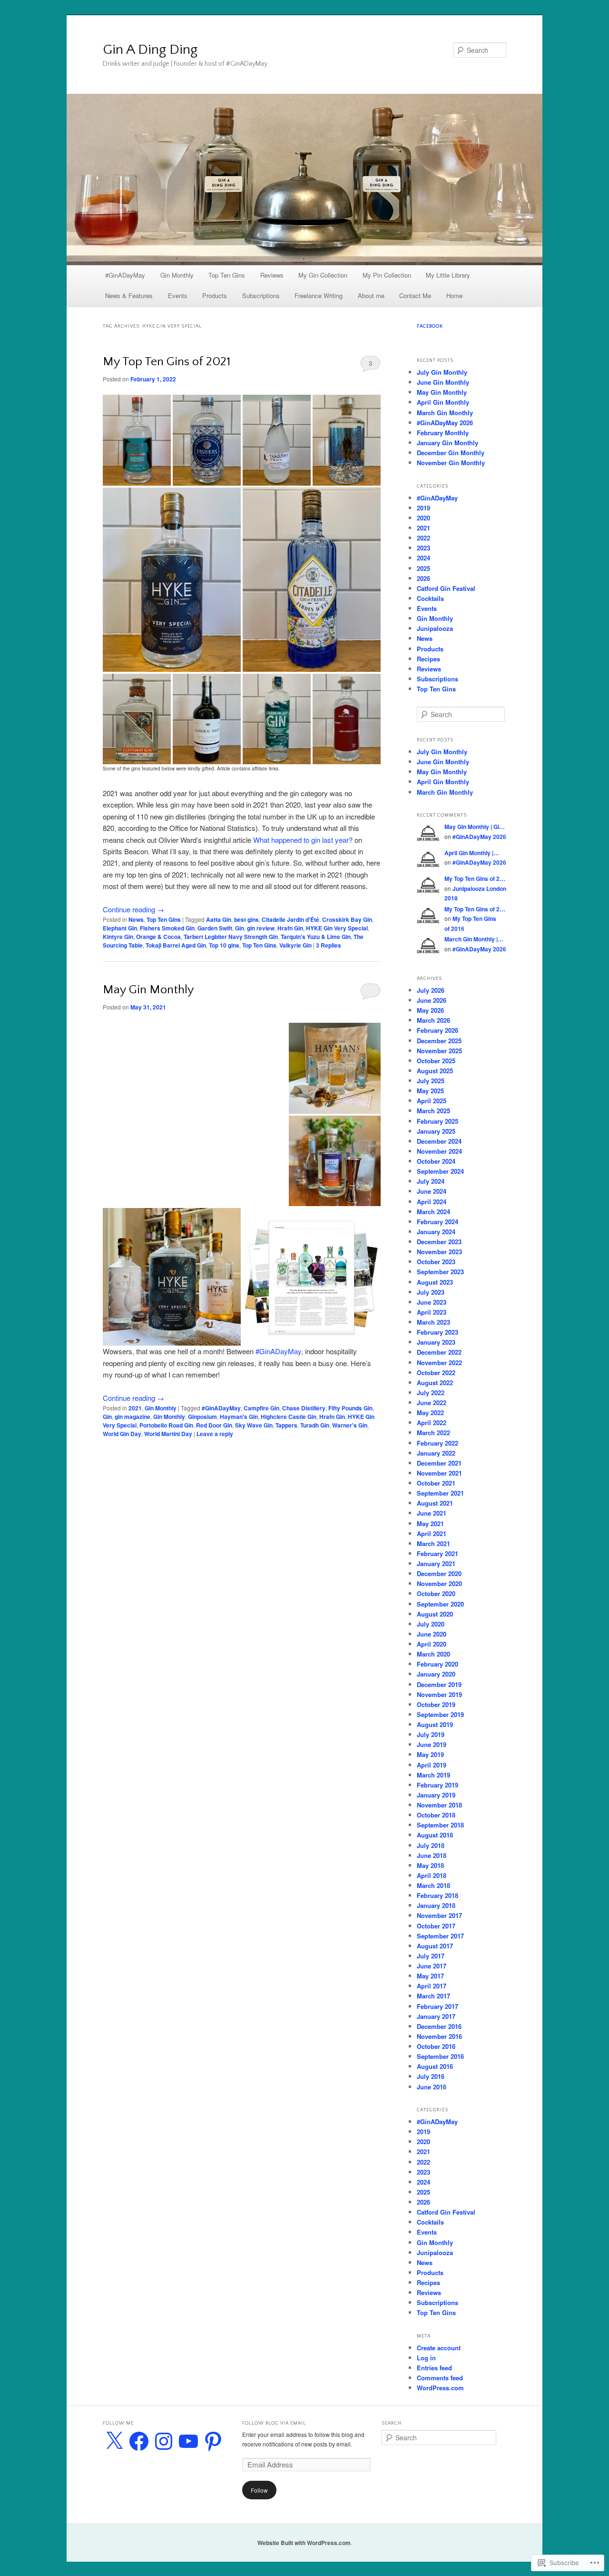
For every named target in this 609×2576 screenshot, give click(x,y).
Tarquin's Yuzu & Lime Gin (316, 937)
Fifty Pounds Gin (350, 1408)
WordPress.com (440, 2388)
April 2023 (432, 1312)
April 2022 (432, 1423)
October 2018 (436, 1815)
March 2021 (433, 1543)
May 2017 (430, 1976)
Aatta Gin (219, 919)
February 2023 (437, 1332)
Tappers (286, 1425)
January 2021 (436, 1563)
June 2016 (432, 2087)
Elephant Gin (120, 928)
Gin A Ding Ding (150, 50)
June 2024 (432, 1191)
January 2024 (436, 1232)
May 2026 (430, 1010)
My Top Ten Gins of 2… (475, 879)
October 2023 (436, 1262)
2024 (423, 558)
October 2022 (436, 1373)
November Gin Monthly (451, 463)
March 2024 (433, 1212)
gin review (261, 928)
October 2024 (436, 1161)
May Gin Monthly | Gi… (475, 827)
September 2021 (440, 1493)
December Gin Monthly (451, 453)
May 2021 (430, 1523)
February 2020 (437, 1664)
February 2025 (437, 1121)
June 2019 (432, 1744)
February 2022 (437, 1443)
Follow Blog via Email (274, 2423)
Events (178, 295)
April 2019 (432, 1765)
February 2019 (437, 1785)
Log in (426, 2358)
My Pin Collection (387, 275)
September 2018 (440, 1825)
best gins (246, 919)
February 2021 (437, 1553)
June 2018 (432, 1855)
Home (454, 295)
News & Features (129, 295)
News (136, 919)
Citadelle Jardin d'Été (290, 919)
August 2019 (435, 1724)
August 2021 (435, 1503)
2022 (423, 538)
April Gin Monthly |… (472, 853)
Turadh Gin (315, 1425)
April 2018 (432, 1875)
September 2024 (440, 1171)
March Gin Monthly (445, 413)
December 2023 (439, 1242)
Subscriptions (261, 295)
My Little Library (448, 275)
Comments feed (440, 2378)
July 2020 (431, 1624)
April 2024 (432, 1202)
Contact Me (415, 295)
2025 (423, 568)
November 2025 (439, 1051)
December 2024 (439, 1141)
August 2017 (435, 1946)
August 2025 (435, 1071)
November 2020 (439, 1583)
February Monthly (443, 433)
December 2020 (439, 1573)
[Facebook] (139, 2441)
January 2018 (436, 1905)
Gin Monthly (177, 275)
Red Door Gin (214, 1425)
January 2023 (436, 1342)
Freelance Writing (319, 295)
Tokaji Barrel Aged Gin (176, 945)
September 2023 (440, 1272)
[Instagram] (164, 2441)
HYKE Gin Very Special (337, 928)
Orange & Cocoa (158, 937)
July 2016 (431, 2076)
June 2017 (432, 1966)
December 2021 (439, 1463)
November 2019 (439, 1694)
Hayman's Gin (239, 1417)
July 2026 (431, 990)
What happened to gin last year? (303, 840)
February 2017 (437, 2006)
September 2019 (440, 1714)
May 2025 (430, 1091)
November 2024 (439, 1151)
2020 (423, 518)
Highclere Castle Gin (289, 1417)
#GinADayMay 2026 (445, 423)
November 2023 (439, 1252)
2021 (135, 1408)
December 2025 (439, 1041)
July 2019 (431, 1734)
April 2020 (432, 1644)
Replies (329, 945)
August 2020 (435, 1614)
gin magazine (133, 1417)
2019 (423, 508)
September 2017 (440, 1936)
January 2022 (436, 1453)
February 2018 (437, 1895)
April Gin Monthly (443, 402)
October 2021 (436, 1483)
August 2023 (435, 1282)
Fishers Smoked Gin (167, 928)
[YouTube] (188, 2441)
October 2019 (436, 1704)
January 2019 (436, 1795)
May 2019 (430, 1754)
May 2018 (430, 1865)
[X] (114, 2441)
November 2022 (439, 1363)
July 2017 (431, 1956)
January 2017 (436, 2016)
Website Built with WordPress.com (304, 2543)
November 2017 (439, 1915)
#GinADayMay (125, 275)
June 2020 (432, 1634)
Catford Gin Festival (446, 588)
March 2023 (433, 1322)
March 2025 (433, 1111)
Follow (259, 2490)
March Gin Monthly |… (474, 939)
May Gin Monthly (148, 990)
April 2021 (432, 1533)
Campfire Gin (261, 1408)
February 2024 (437, 1222)
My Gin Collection (323, 275)
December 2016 (439, 2026)
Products (215, 295)
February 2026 (437, 1030)
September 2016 (440, 2056)
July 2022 (431, 1393)
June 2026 (432, 1000)
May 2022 (430, 1413)
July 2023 (431, 1292)
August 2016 (435, 2066)
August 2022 (435, 1383)
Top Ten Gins (227, 275)
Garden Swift (215, 928)
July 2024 (431, 1181)
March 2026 (433, 1020)
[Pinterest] (213, 2441)
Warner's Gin (350, 1425)
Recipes (428, 659)
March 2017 (433, 1996)
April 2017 (432, 1986)
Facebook (430, 326)
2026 (423, 578)
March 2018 (433, 1885)
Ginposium (202, 1417)
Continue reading (133, 909)
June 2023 (432, 1302)
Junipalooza (435, 628)
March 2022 (433, 1433)
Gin (240, 928)
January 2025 (436, 1131)
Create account (439, 2348)
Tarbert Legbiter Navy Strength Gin (231, 937)
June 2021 (432, 1513)
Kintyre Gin (118, 937)
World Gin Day (122, 1434)
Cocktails (430, 598)
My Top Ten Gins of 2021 (167, 362)
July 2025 (431, 1081)
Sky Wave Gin (254, 1425)
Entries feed (434, 2368)
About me (371, 295)
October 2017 (436, 1926)
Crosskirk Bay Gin (347, 919)
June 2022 (432, 1403)
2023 (423, 548)
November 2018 (439, 1805)
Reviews (272, 275)
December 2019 (439, 1684)
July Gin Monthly (442, 372)
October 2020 (436, 1593)
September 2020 (440, 1604)
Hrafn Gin (290, 928)
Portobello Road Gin (166, 1425)
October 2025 (436, 1061)
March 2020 (433, 1654)
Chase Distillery (304, 1408)
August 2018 (435, 1835)
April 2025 (432, 1101)
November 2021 (439, 1473)
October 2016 (436, 2046)
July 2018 (431, 1845)
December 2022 (439, 1352)
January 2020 (436, 1674)
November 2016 (439, 2036)
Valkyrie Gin (295, 945)
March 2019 (433, 1775)
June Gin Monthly (443, 382)
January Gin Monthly (447, 443)
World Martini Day (168, 1434)
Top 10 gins (224, 945)
